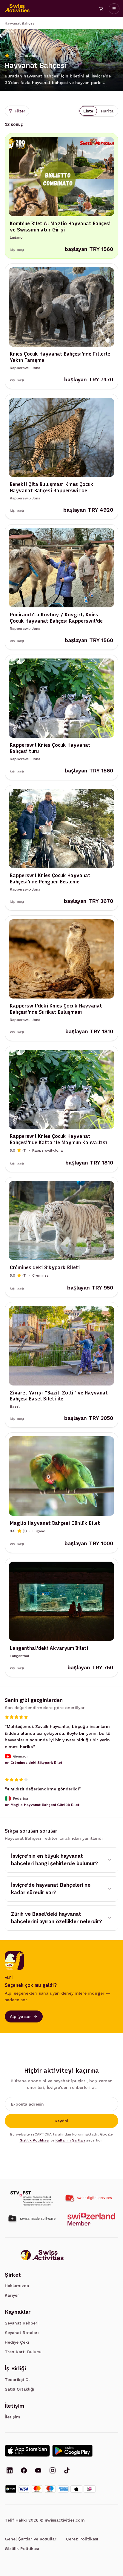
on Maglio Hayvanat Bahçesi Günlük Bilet (42, 1804)
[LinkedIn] (10, 2471)
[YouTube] (38, 2471)
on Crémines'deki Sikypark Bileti (34, 1763)
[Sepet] (101, 9)
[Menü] (114, 9)
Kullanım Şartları (70, 2140)
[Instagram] (53, 2471)
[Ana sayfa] (17, 9)
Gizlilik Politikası (34, 2140)
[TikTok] (67, 2471)
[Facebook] (24, 2471)
